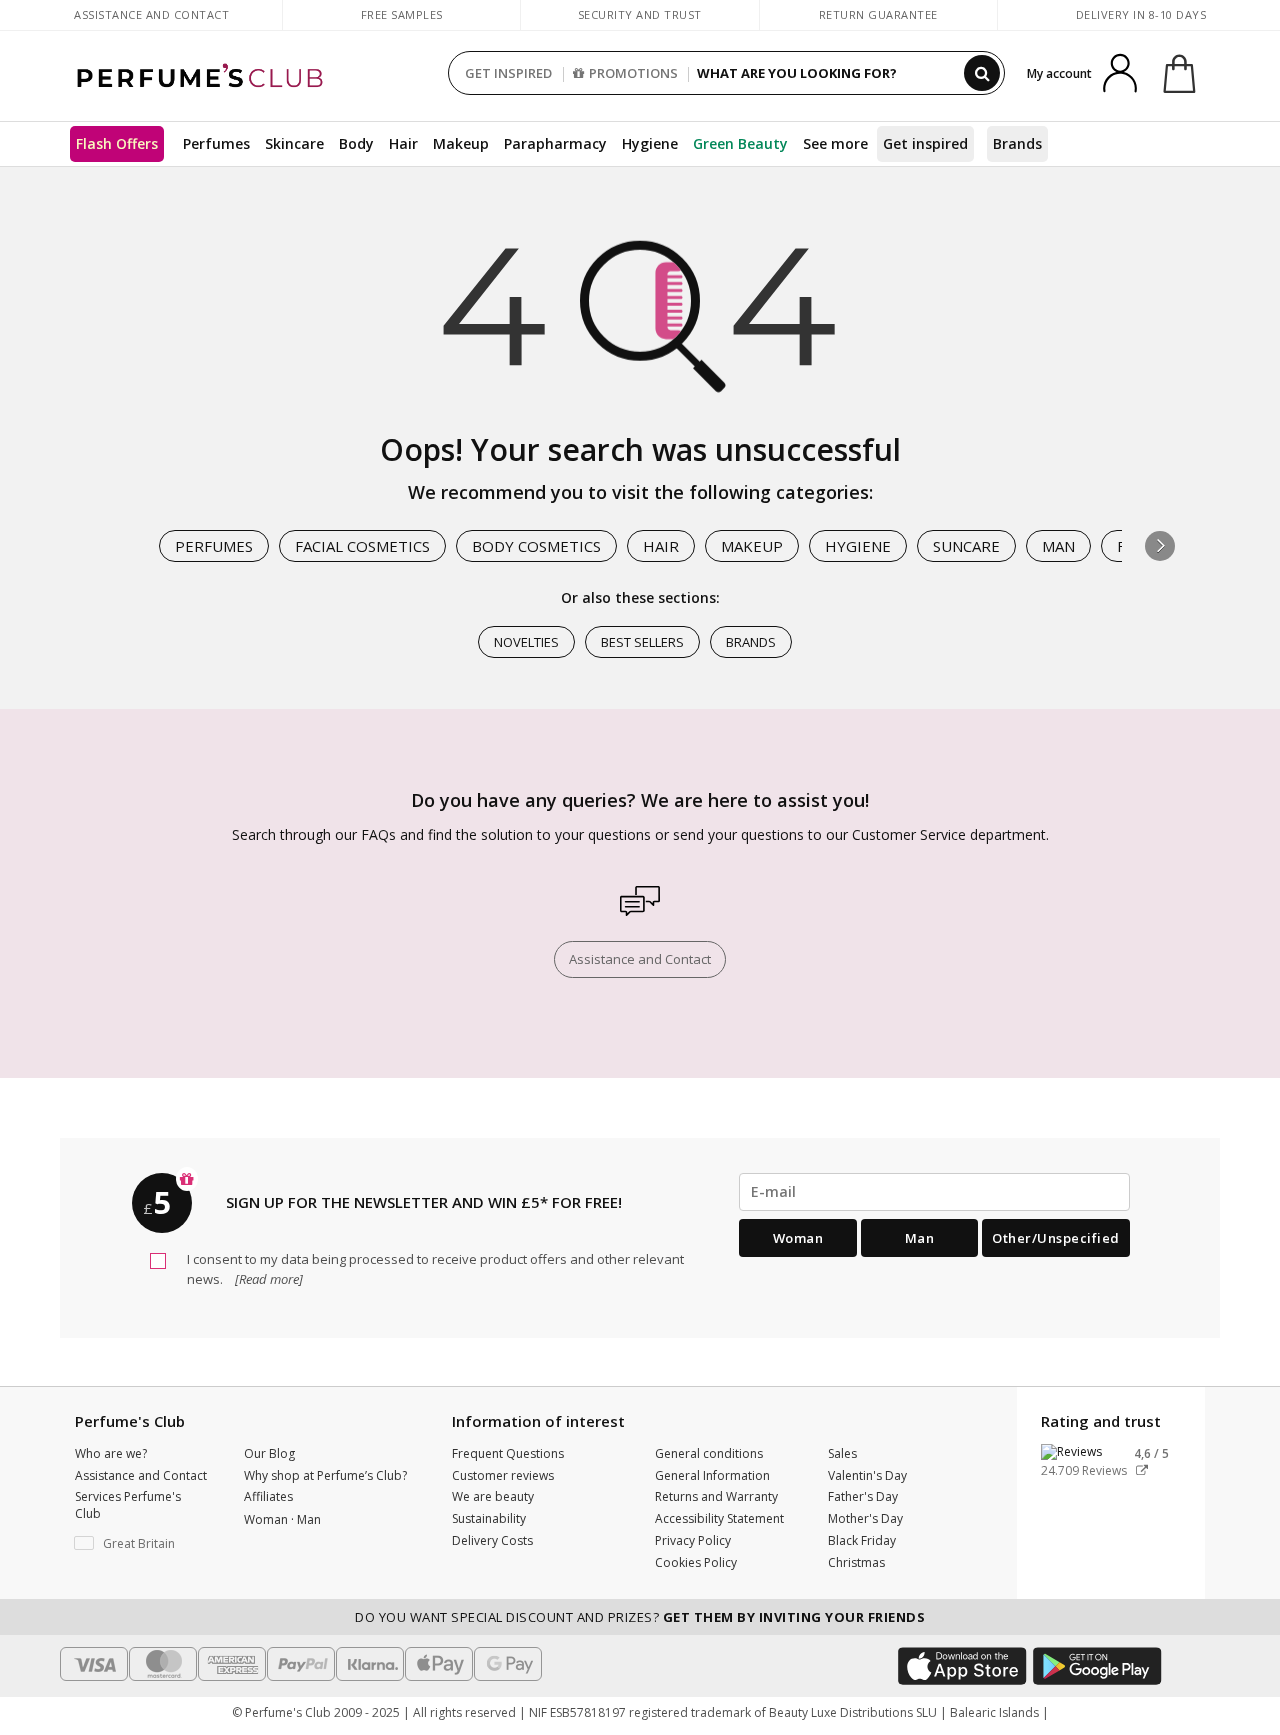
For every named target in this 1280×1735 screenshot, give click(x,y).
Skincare (294, 143)
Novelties (526, 642)
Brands (1017, 143)
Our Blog (269, 1453)
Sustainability (489, 1518)
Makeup (461, 143)
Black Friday (862, 1540)
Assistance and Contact (151, 14)
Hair (403, 143)
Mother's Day (865, 1518)
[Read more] (267, 1279)
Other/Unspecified (1056, 1238)
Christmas (856, 1562)
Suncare (966, 546)
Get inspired (925, 143)
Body (356, 143)
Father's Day (863, 1496)
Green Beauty (740, 143)
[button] (1160, 546)
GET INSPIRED (508, 73)
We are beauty (493, 1496)
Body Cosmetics (536, 546)
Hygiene (650, 143)
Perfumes (216, 143)
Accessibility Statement (719, 1518)
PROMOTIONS (633, 73)
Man (1058, 546)
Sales (842, 1453)
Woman (798, 1238)
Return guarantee (878, 14)
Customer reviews (503, 1475)
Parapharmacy (555, 143)
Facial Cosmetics (362, 546)
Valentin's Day (867, 1475)
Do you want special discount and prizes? (640, 1617)
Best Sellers (642, 642)
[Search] (982, 73)
